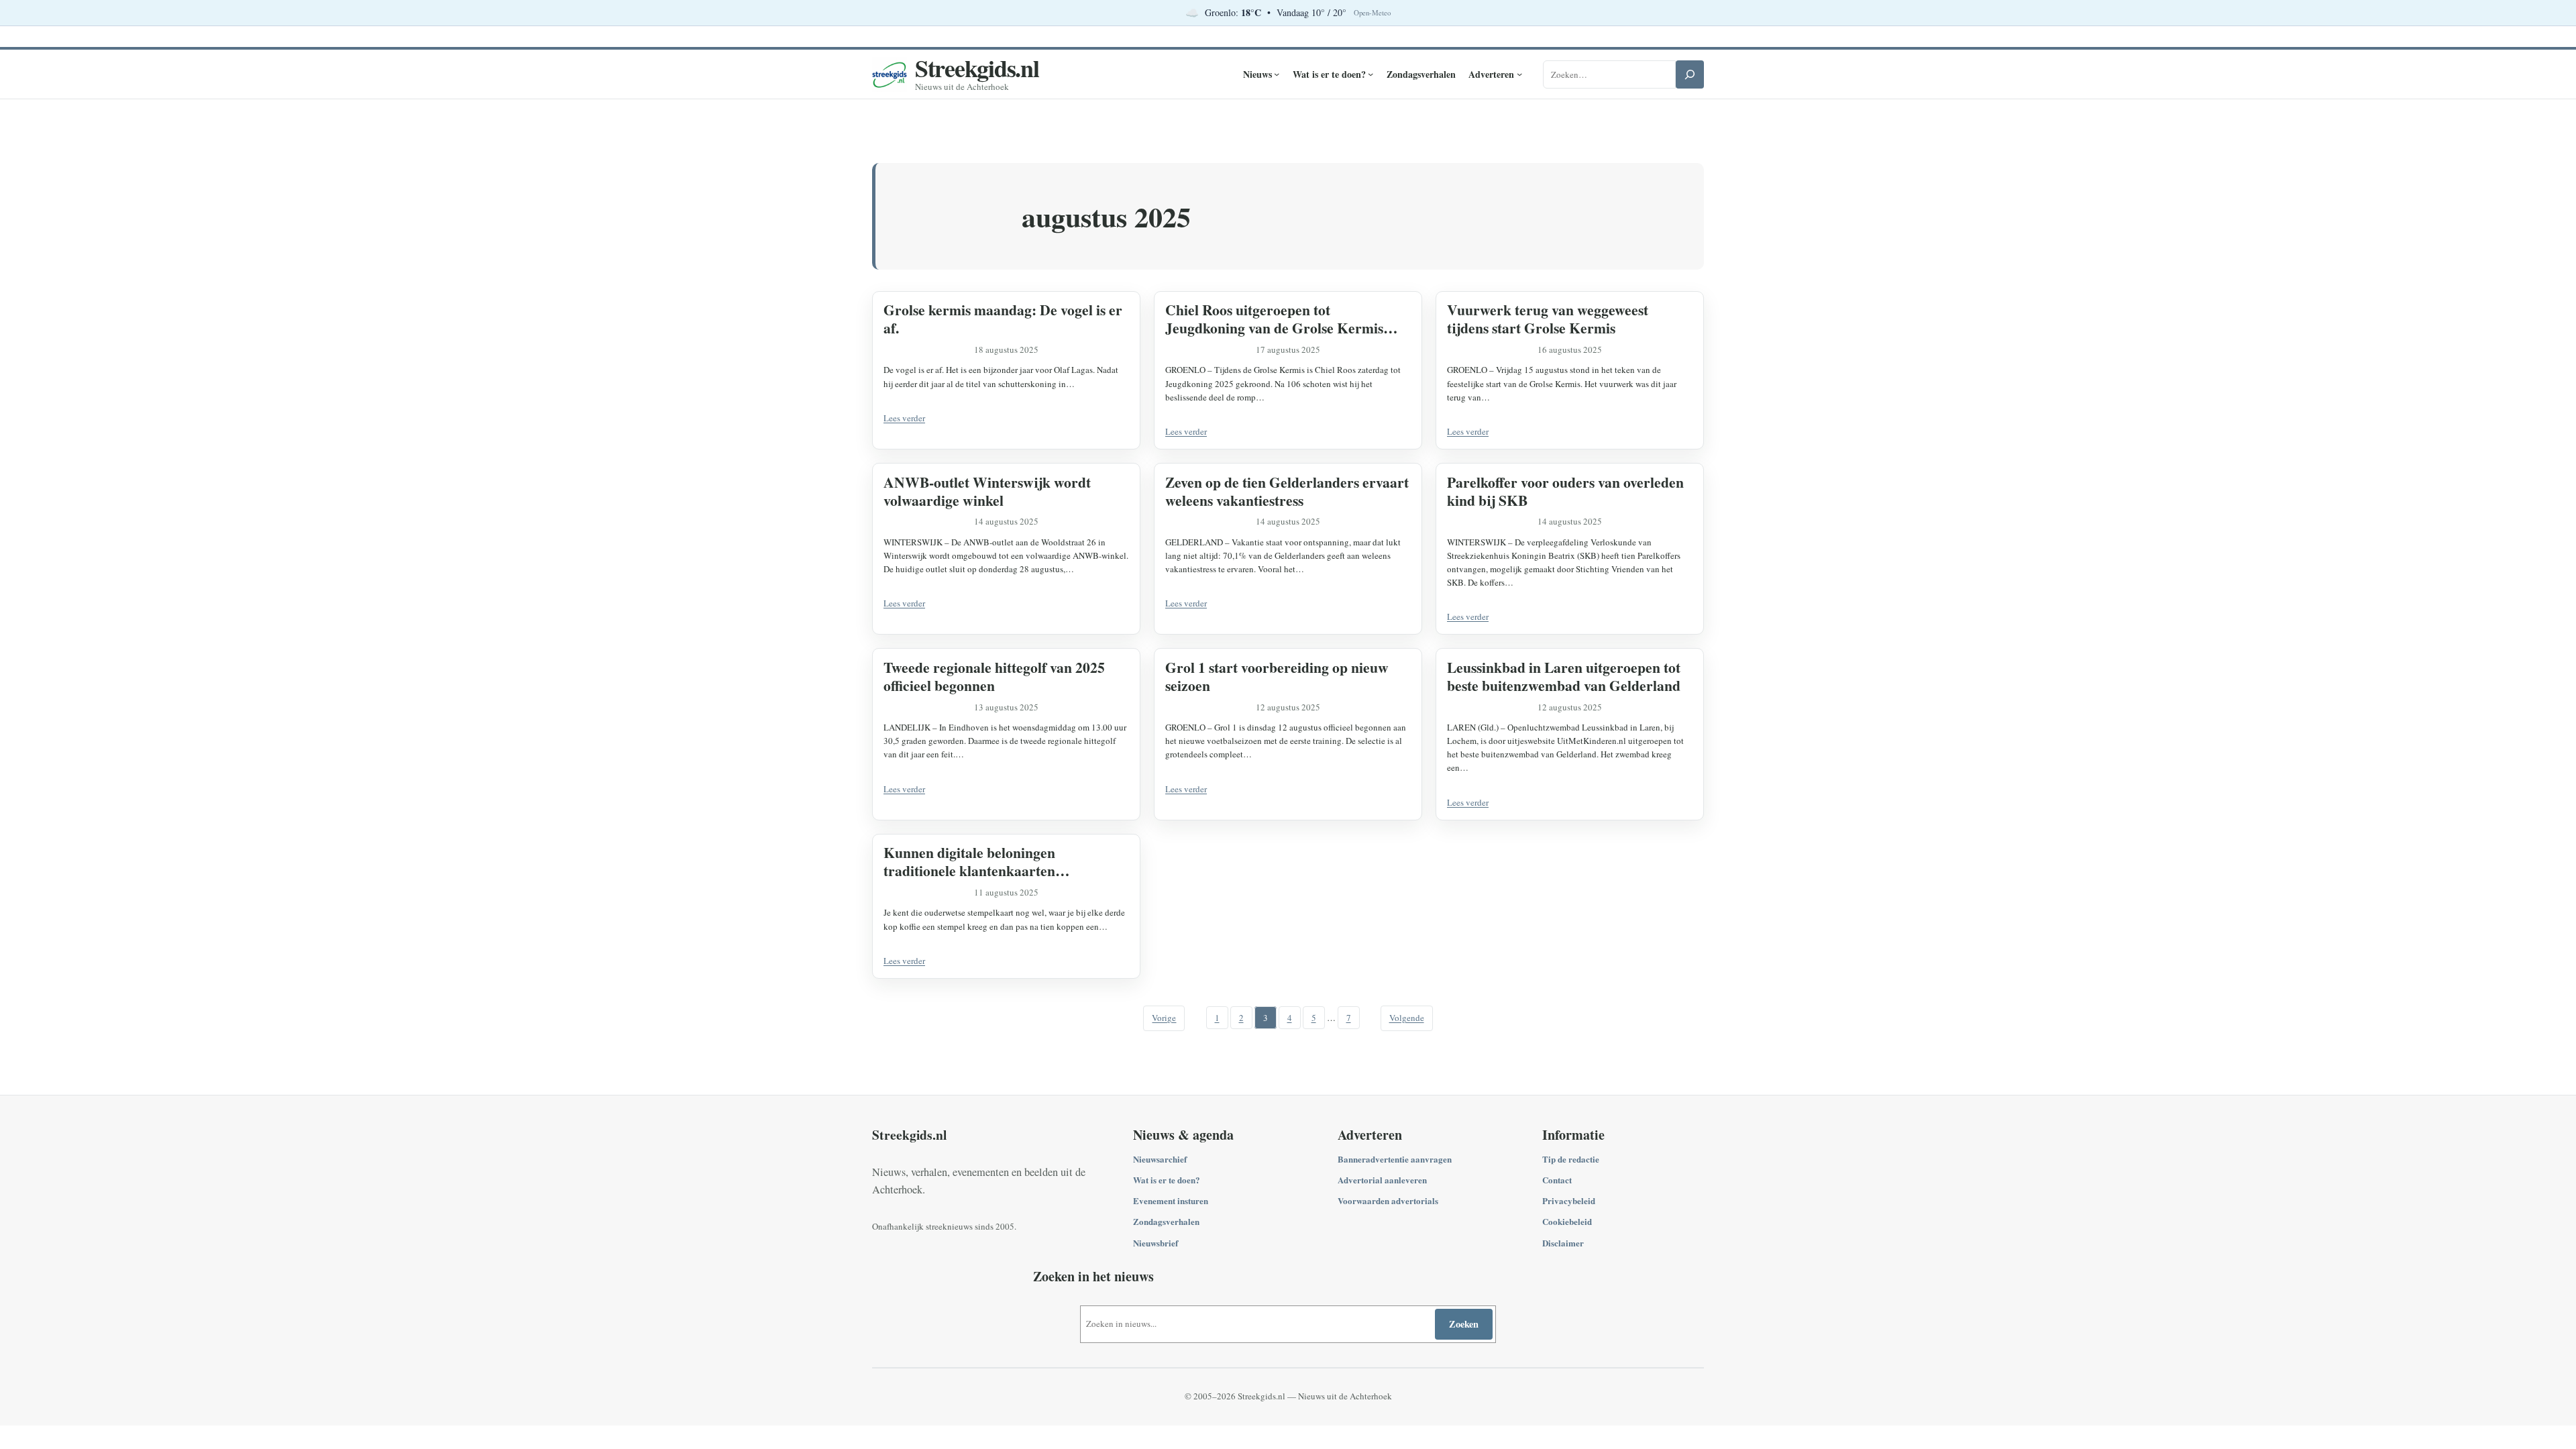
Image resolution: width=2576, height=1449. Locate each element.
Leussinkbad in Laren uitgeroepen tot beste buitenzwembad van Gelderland (1564, 676)
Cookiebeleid (1567, 1221)
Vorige (1164, 1018)
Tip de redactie (1571, 1159)
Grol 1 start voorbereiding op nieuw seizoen (1277, 676)
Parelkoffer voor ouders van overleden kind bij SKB (1565, 491)
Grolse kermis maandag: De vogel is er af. (1003, 319)
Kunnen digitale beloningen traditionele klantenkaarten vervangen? (969, 861)
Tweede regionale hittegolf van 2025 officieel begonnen (994, 676)
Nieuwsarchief (1160, 1159)
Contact (1557, 1180)
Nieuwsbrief (1156, 1243)
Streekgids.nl (977, 68)
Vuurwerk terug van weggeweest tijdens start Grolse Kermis (1548, 319)
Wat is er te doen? (1167, 1180)
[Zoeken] (1690, 74)
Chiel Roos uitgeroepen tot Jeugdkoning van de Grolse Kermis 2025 (1274, 319)
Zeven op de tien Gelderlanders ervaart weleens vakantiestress (1287, 491)
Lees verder (904, 418)
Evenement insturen (1171, 1200)
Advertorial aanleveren (1382, 1180)
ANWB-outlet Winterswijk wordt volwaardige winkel (987, 491)
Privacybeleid (1569, 1200)
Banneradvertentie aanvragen (1395, 1159)
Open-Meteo (1372, 13)
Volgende (1407, 1018)
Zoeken (1464, 1324)
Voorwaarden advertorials (1388, 1200)
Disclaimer (1563, 1243)
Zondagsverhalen (1166, 1221)
